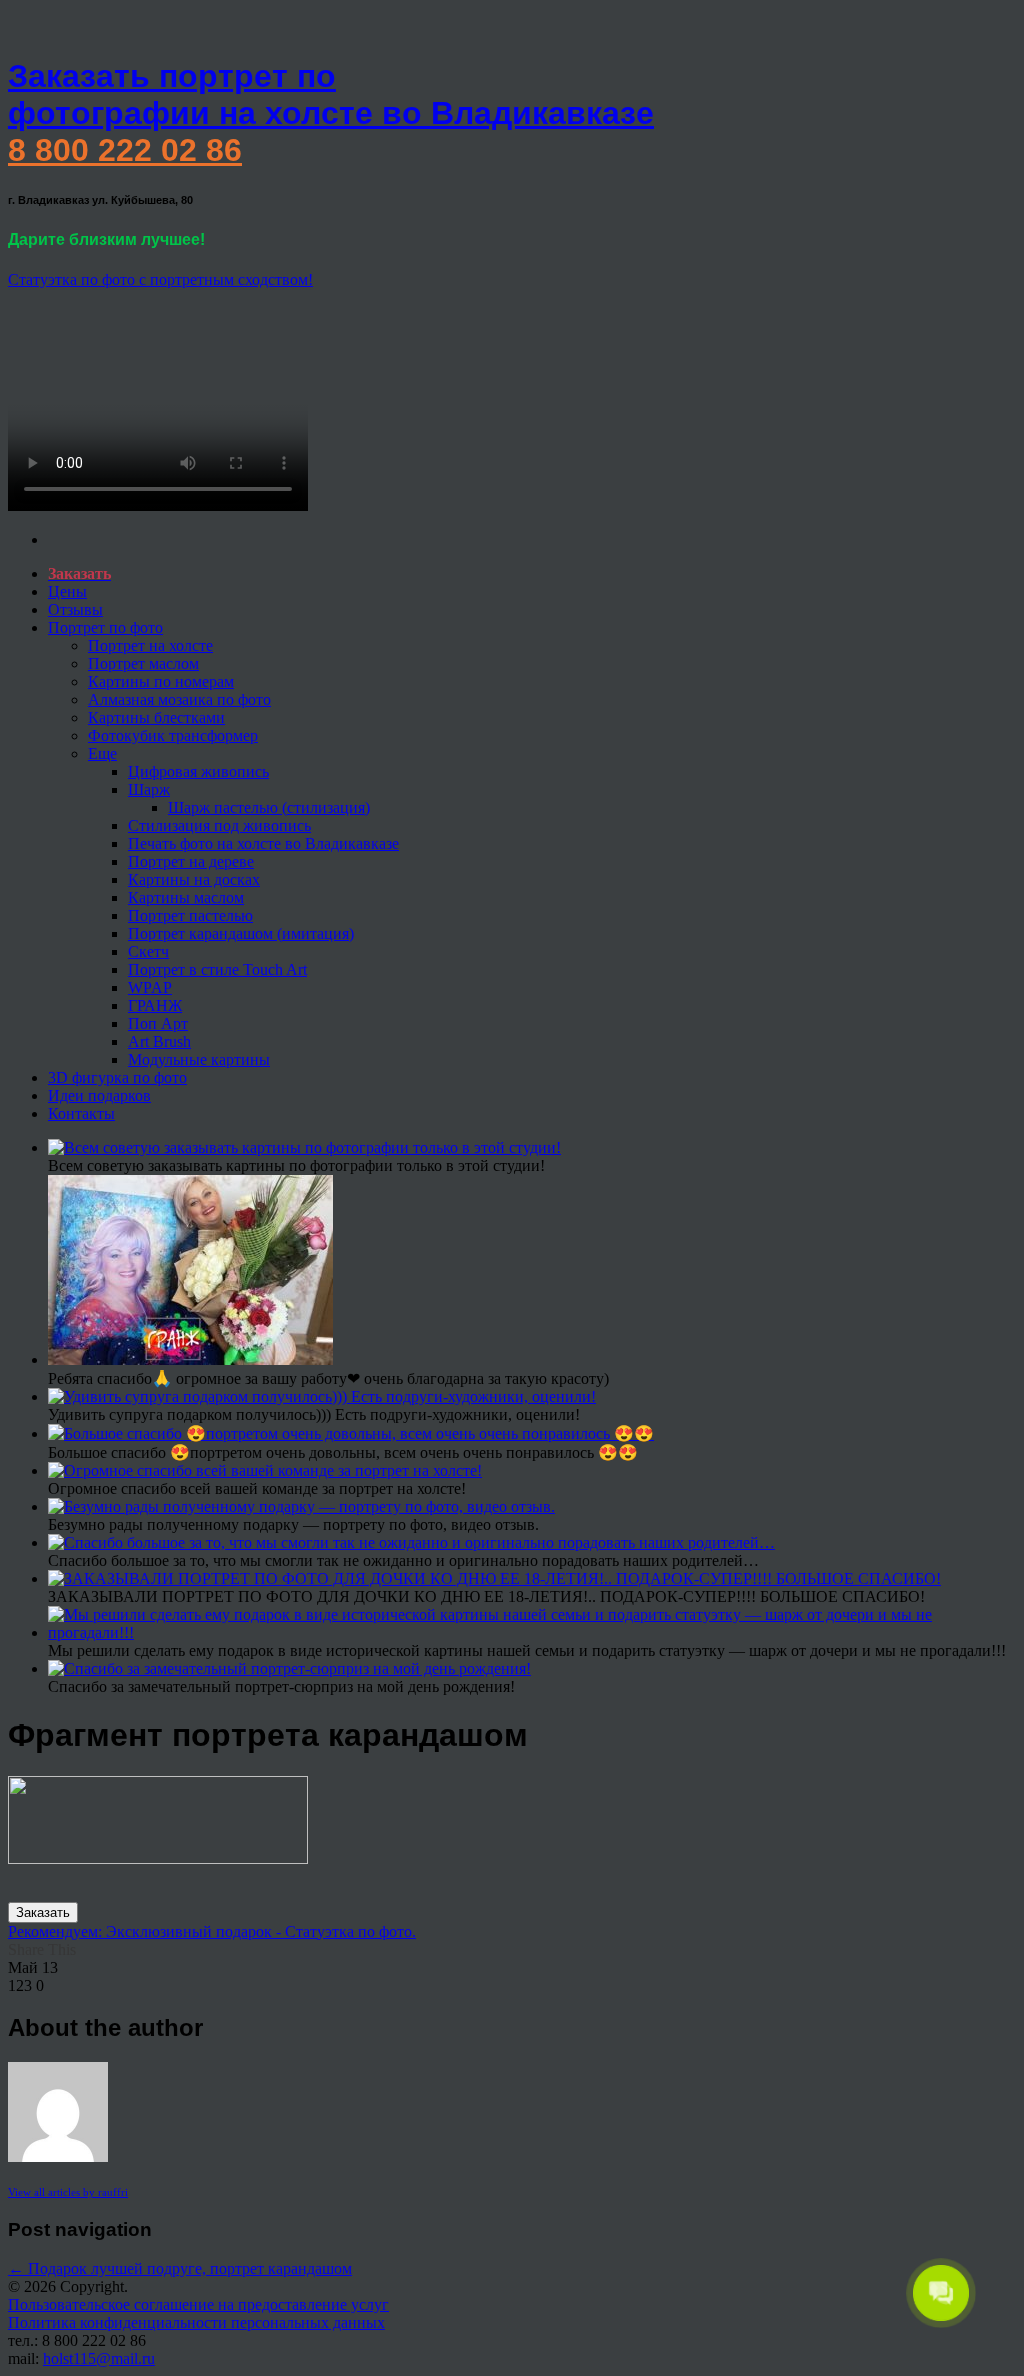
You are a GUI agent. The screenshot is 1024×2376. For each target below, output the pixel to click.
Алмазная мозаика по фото (179, 699)
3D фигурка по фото (117, 1077)
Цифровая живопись (198, 771)
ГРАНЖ (155, 1005)
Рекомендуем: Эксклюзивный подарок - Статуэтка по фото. (212, 1931)
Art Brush (159, 1041)
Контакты (81, 1113)
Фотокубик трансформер (173, 735)
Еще (102, 753)
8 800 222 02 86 (125, 150)
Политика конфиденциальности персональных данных (196, 2322)
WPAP (150, 987)
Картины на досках (194, 879)
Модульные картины (199, 1059)
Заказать (43, 1912)
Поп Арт (158, 1023)
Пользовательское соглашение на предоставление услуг (198, 2304)
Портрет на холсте (150, 645)
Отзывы (75, 609)
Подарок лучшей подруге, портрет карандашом (180, 2268)
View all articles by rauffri (68, 2192)
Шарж (149, 789)
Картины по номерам (161, 681)
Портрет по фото (105, 627)
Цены (67, 591)
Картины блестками (156, 717)
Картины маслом (186, 897)
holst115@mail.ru (99, 2358)
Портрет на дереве (191, 861)
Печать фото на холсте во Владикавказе (263, 843)
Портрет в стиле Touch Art (217, 969)
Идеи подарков (99, 1095)
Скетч (148, 951)
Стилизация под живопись (219, 825)
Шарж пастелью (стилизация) (269, 807)
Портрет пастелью (190, 915)
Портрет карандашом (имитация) (241, 933)
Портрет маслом (143, 663)
